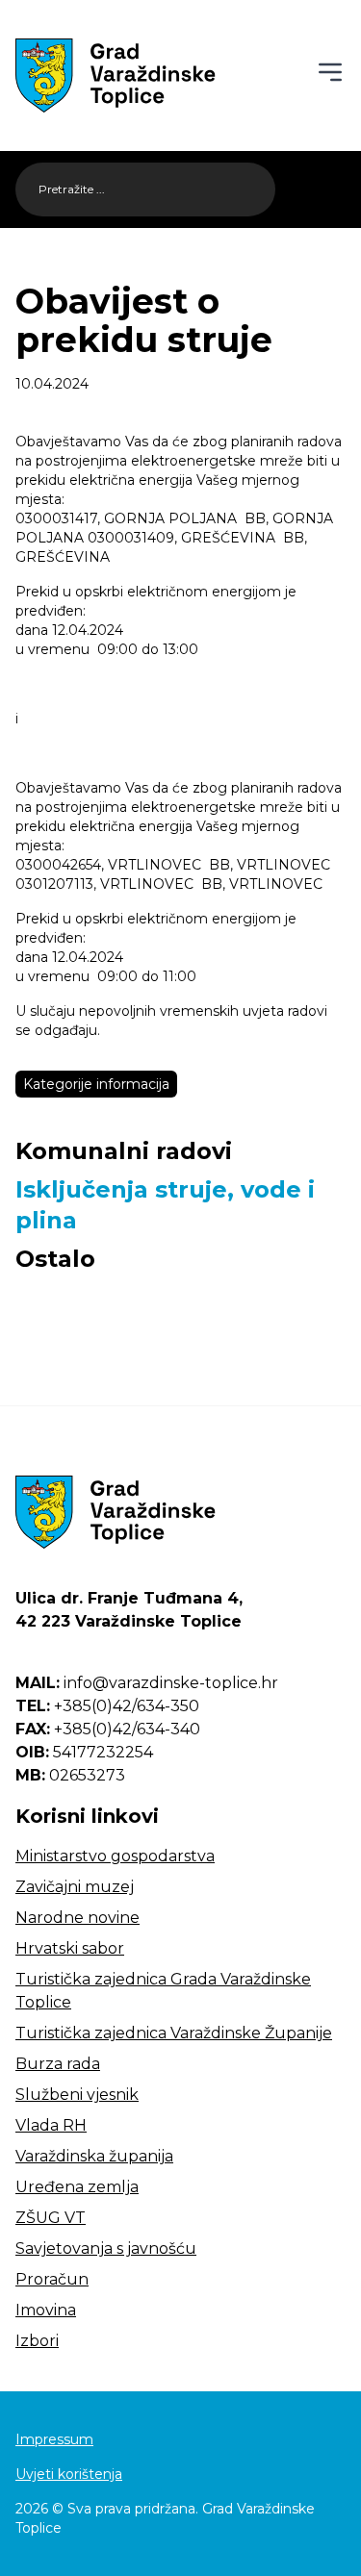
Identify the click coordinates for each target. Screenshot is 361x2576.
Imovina (46, 2310)
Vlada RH (51, 2125)
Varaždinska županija (94, 2156)
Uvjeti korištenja (69, 2474)
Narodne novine (77, 1918)
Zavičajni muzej (75, 1887)
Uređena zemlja (77, 2187)
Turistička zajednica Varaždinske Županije (174, 2033)
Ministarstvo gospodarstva (115, 1856)
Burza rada (58, 2064)
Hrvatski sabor (70, 1948)
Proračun (52, 2279)
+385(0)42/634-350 (107, 1706)
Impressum (54, 2439)
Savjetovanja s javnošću (106, 2248)
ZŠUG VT (51, 2218)
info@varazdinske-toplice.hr (147, 1683)
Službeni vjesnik (77, 2095)
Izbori (37, 2341)
